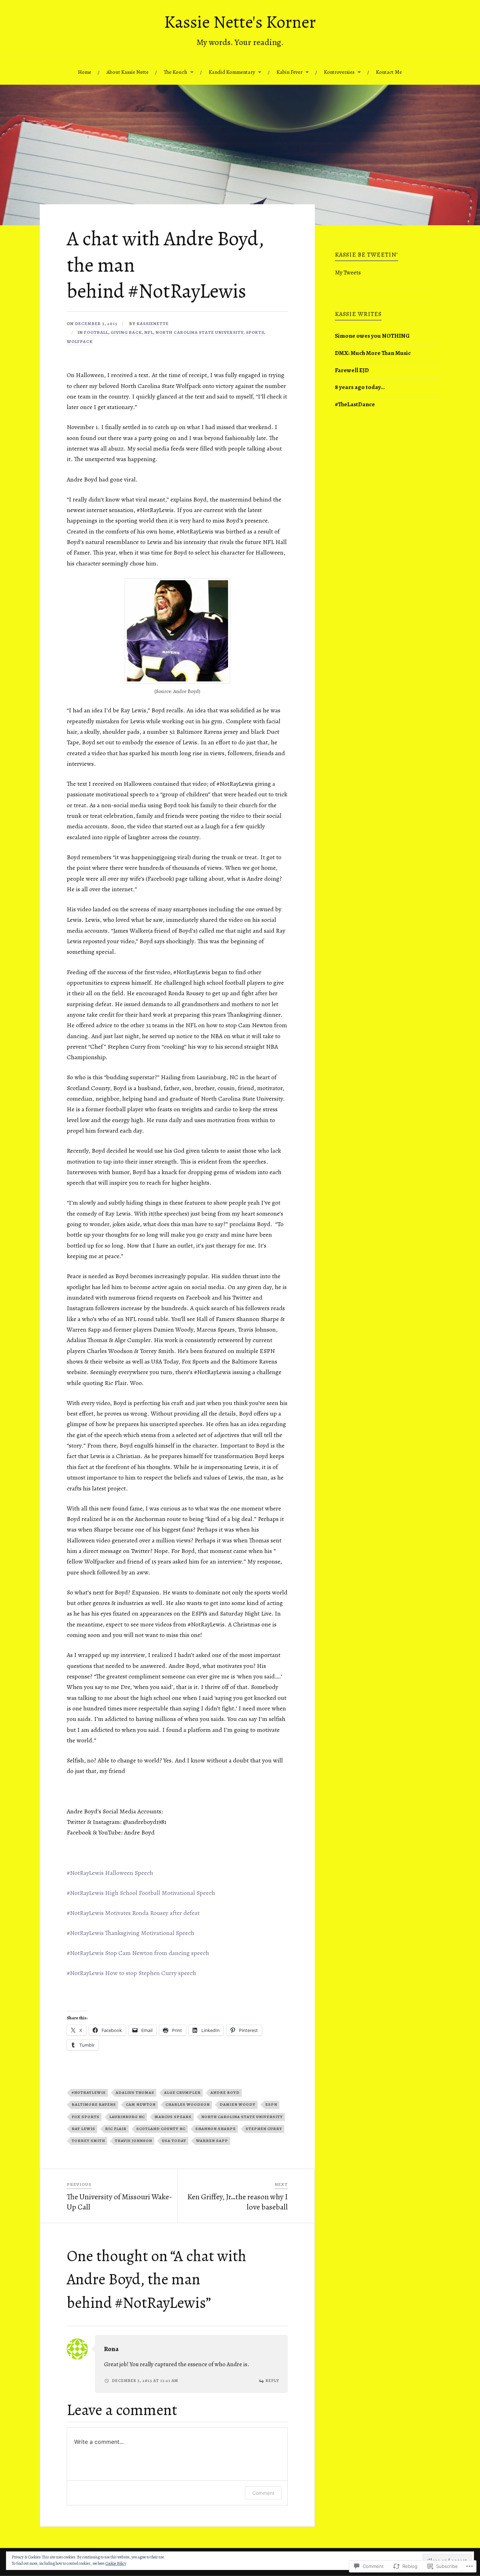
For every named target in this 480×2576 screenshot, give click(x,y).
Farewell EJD (352, 370)
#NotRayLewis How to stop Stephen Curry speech (131, 1973)
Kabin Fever (290, 72)
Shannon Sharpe (216, 2129)
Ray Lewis (83, 2129)
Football (96, 332)
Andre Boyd (225, 2093)
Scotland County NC (161, 2129)
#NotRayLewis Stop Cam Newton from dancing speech (138, 1953)
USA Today (174, 2141)
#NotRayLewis (89, 2093)
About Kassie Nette (128, 72)
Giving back (126, 332)
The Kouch (176, 72)
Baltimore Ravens (94, 2105)
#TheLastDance (355, 404)
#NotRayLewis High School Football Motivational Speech (141, 1893)
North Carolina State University (200, 332)
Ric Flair (116, 2129)
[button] (177, 631)
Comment (263, 2493)
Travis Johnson (134, 2141)
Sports (255, 332)
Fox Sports (86, 2117)
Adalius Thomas (135, 2093)
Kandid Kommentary (232, 72)
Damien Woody (238, 2105)
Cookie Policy (116, 2563)
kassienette (153, 323)
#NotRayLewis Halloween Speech (110, 1873)
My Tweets (348, 273)
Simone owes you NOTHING (372, 336)
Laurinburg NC (127, 2117)
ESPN (271, 2105)
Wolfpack (80, 341)
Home (85, 72)
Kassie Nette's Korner (240, 22)
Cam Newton (141, 2105)
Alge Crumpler (182, 2093)
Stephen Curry (264, 2129)
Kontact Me (389, 72)
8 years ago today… (360, 387)
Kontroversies (339, 72)
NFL (149, 332)
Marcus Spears (173, 2117)
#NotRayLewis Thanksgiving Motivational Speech (131, 1933)
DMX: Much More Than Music (373, 353)
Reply (272, 2381)
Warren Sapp (212, 2141)
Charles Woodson (188, 2105)
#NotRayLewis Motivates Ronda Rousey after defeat (133, 1913)
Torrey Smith (88, 2141)
